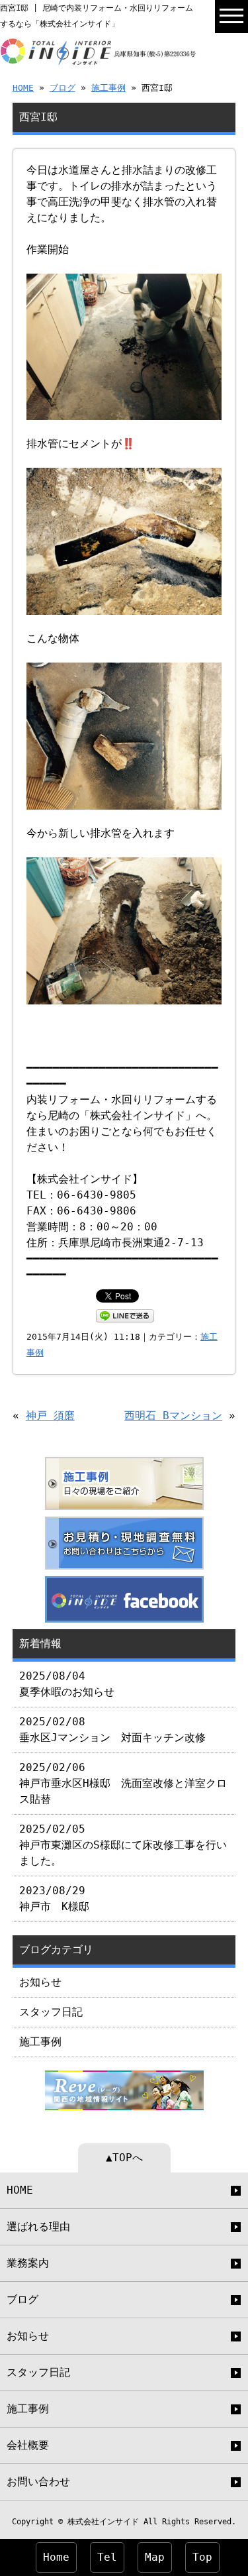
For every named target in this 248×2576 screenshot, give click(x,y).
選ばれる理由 (38, 2227)
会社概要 (28, 2445)
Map (155, 2557)
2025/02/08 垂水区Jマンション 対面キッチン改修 (112, 1730)
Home (56, 2557)
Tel (107, 2557)
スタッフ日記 (51, 2012)
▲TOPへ (124, 2158)
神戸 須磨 (50, 1416)
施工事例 (108, 88)
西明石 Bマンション (173, 1416)
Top (202, 2557)
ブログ (62, 88)
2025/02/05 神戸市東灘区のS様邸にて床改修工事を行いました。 (123, 1845)
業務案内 (28, 2263)
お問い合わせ (38, 2482)
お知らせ (40, 1982)
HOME (23, 88)
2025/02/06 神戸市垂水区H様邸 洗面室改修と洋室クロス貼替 (123, 1783)
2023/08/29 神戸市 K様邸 (54, 1899)
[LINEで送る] (125, 1315)
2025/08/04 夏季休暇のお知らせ (67, 1684)
